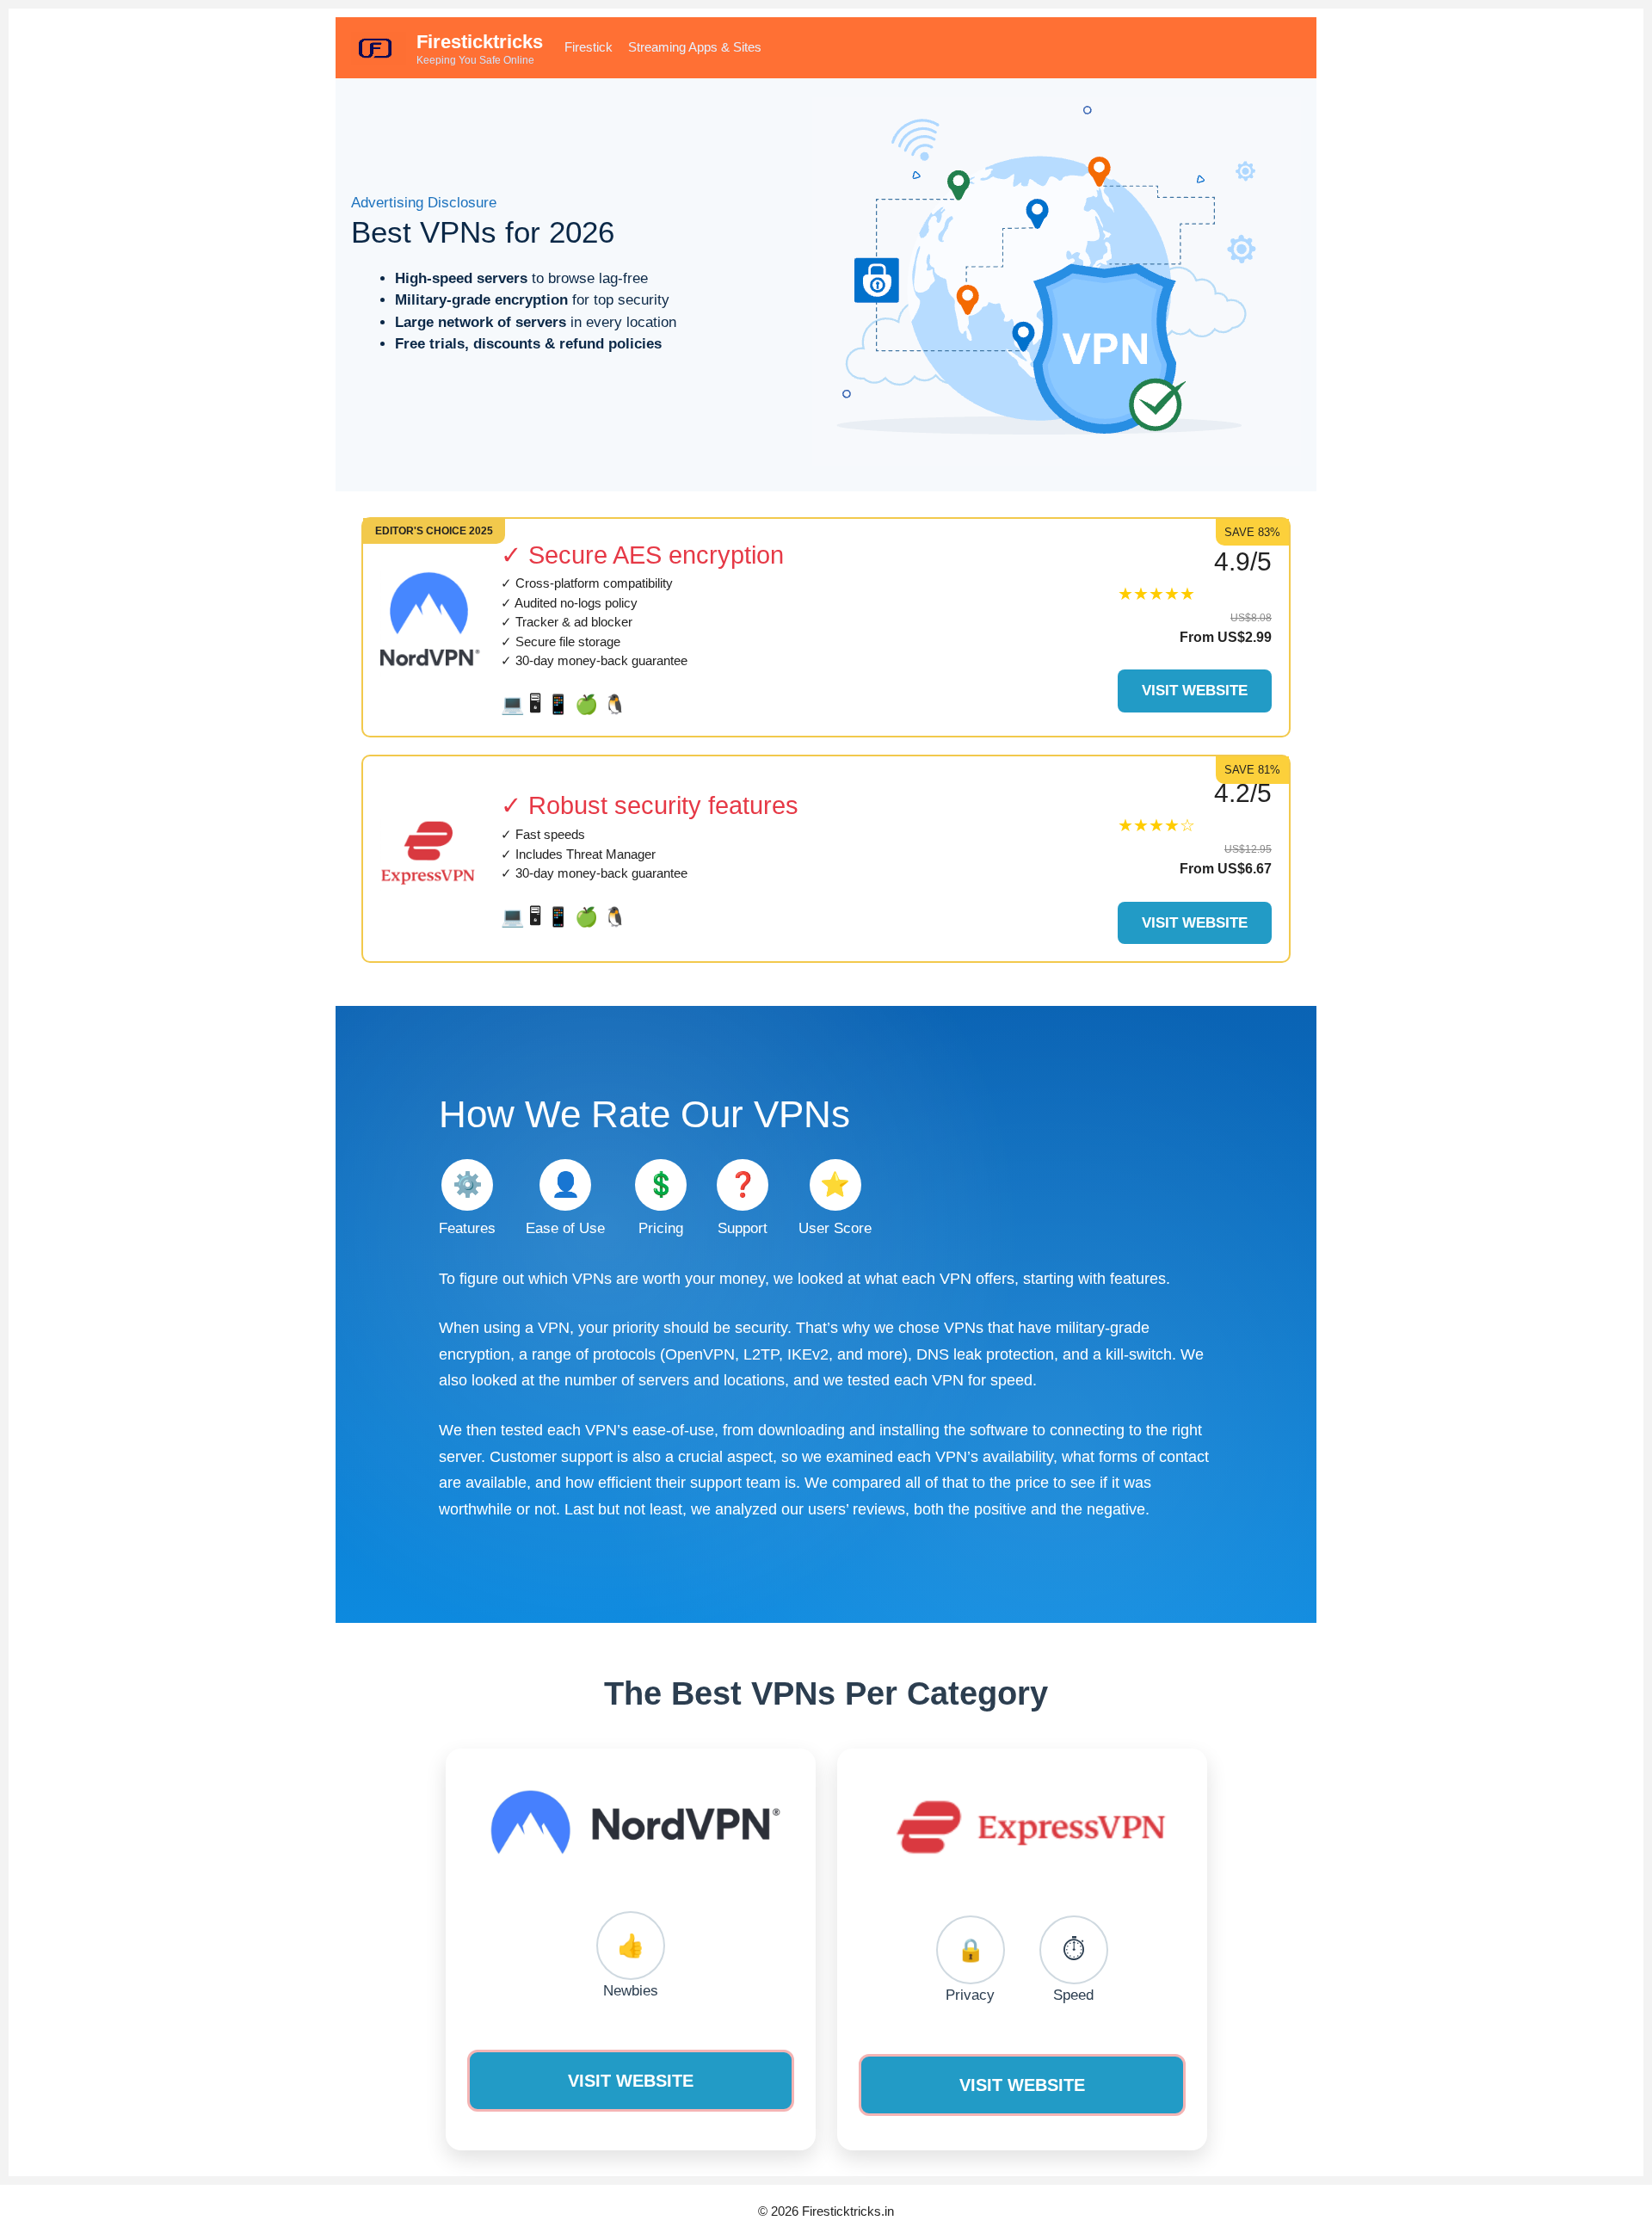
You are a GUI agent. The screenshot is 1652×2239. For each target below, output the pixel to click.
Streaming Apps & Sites (695, 47)
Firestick (589, 47)
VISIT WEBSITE (631, 2081)
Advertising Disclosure (424, 203)
